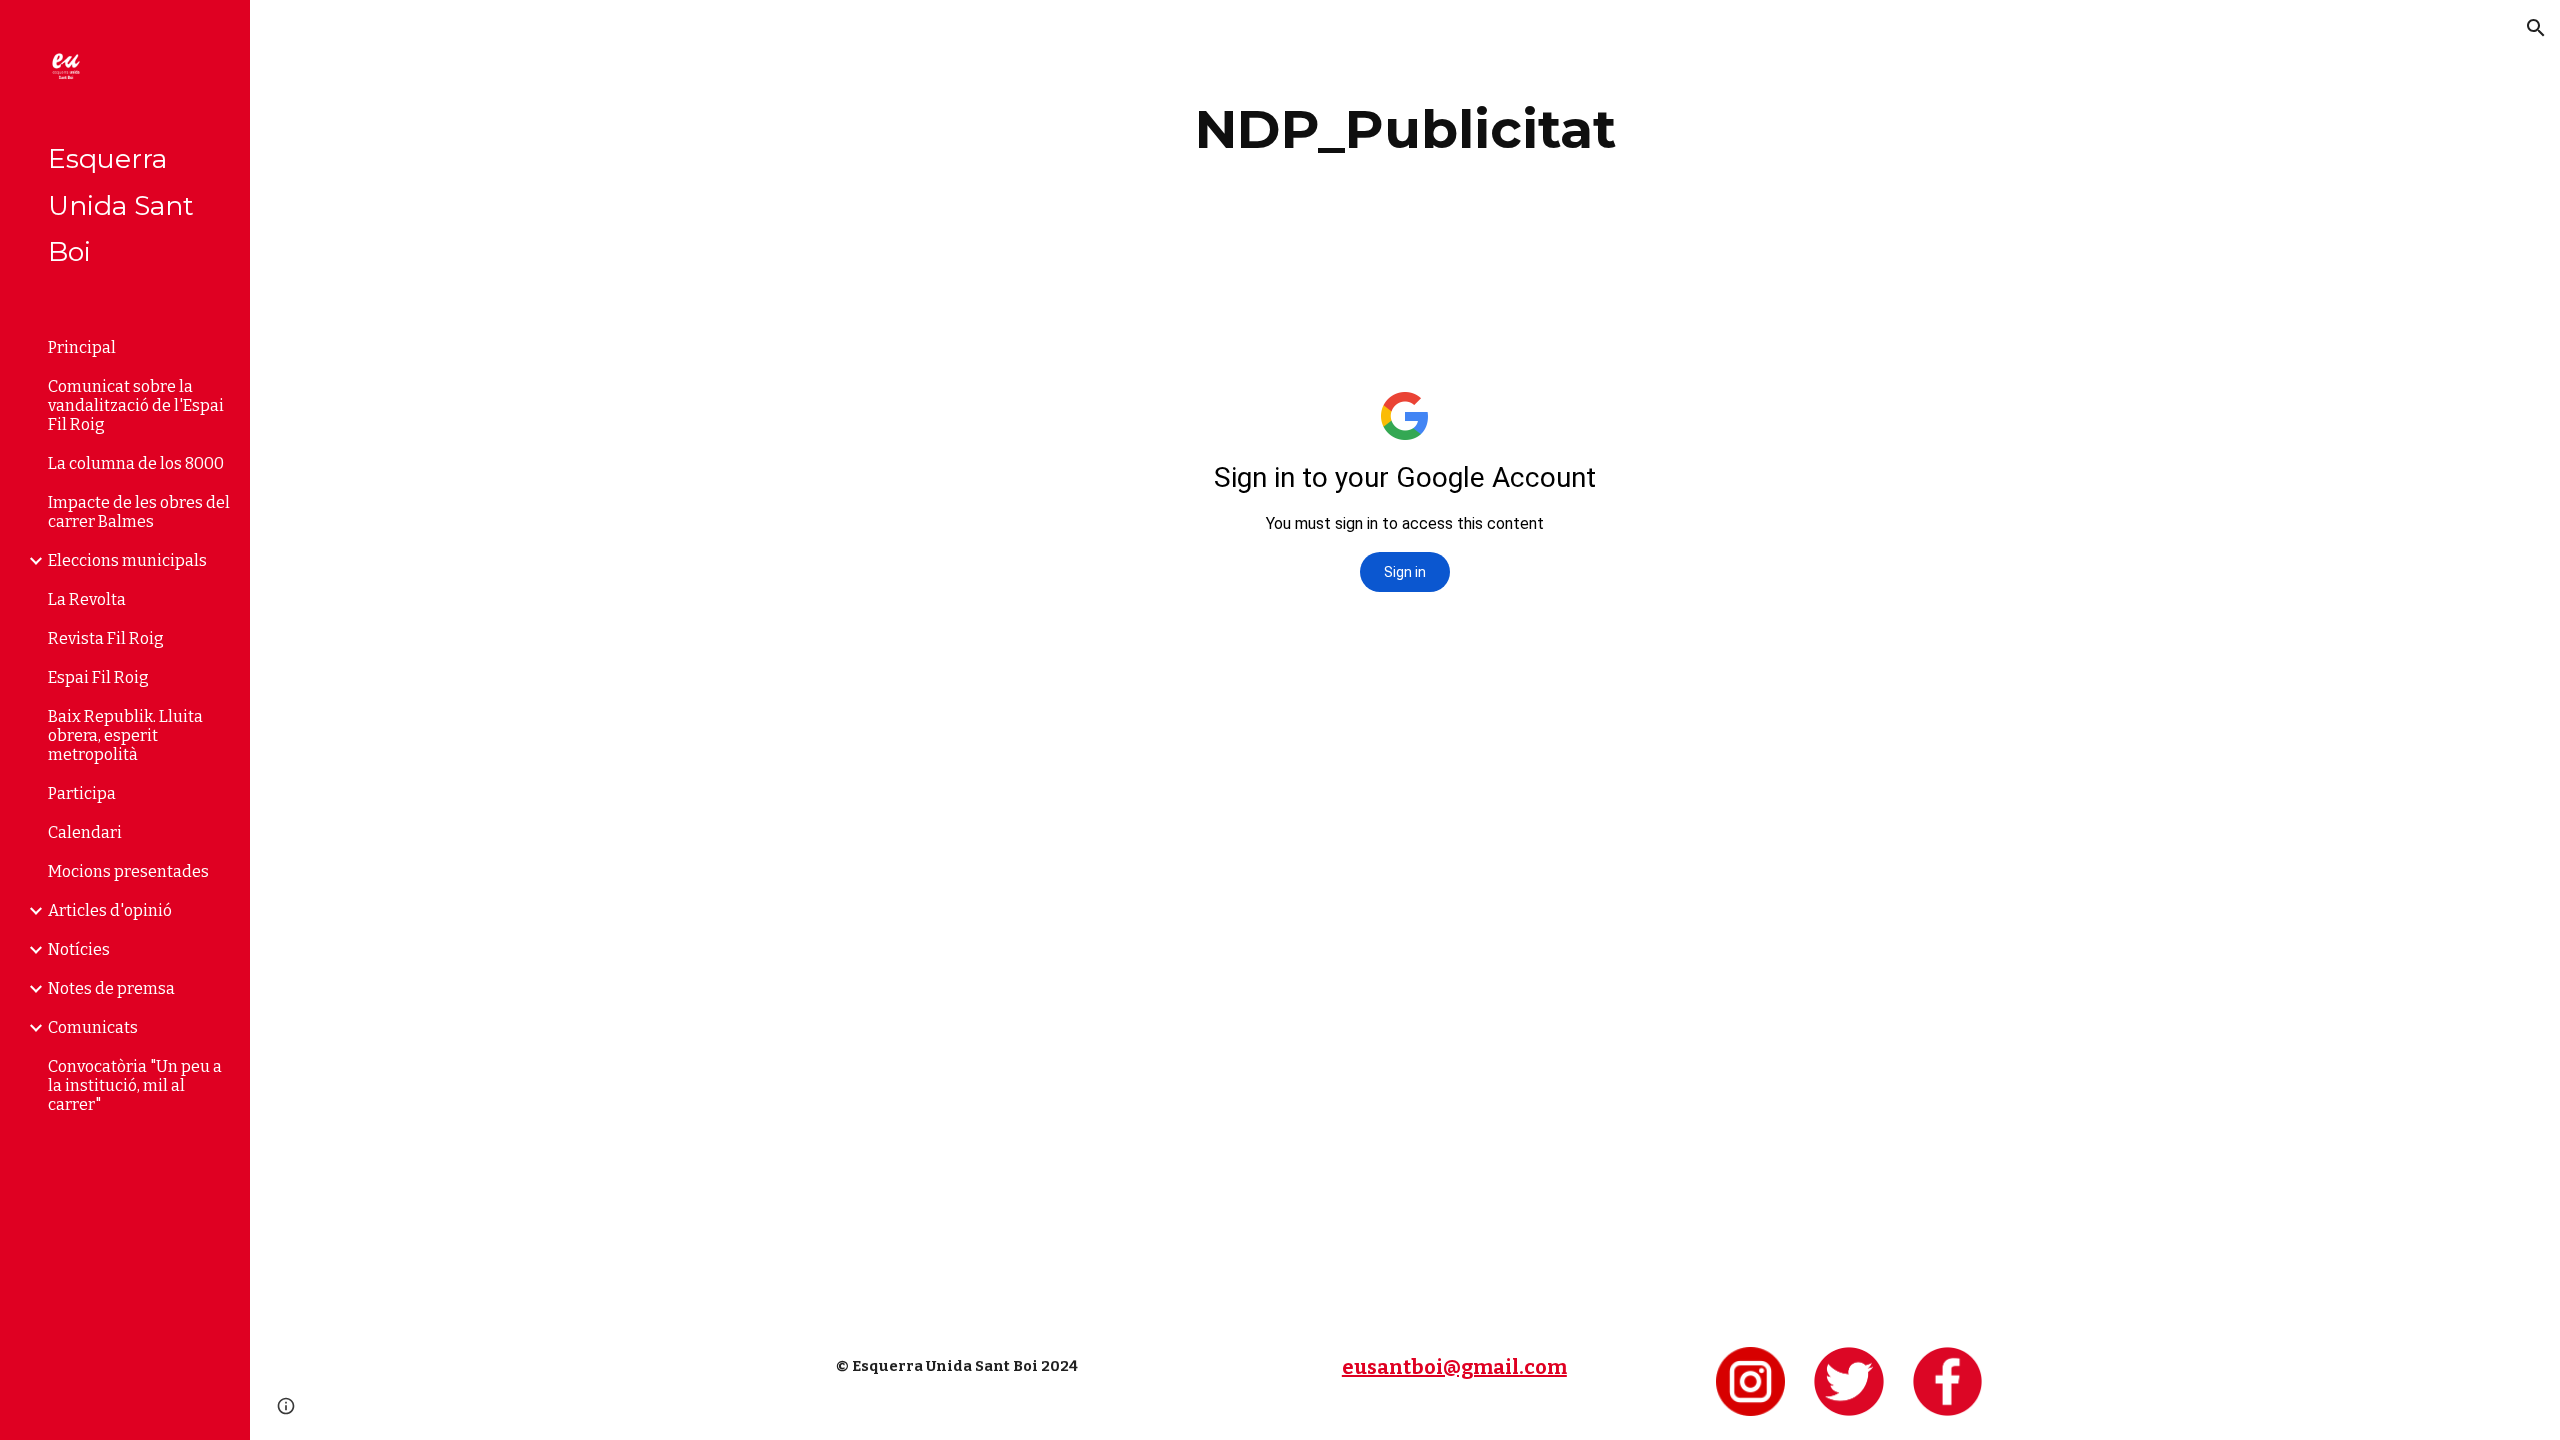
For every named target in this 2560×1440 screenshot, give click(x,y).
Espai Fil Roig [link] (98, 677)
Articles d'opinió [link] (110, 910)
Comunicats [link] (93, 1027)
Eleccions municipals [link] (127, 560)
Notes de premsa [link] (111, 988)
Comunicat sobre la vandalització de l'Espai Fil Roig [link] (136, 405)
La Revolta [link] (87, 599)
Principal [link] (82, 347)
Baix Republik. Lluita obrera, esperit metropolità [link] (125, 735)
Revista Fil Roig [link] (106, 638)
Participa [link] (82, 793)
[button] (2536, 28)
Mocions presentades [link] (128, 871)
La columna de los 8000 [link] (136, 463)
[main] (1405, 129)
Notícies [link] (79, 949)
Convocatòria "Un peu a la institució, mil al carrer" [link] (135, 1085)
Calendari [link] (85, 832)
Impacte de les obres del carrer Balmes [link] (139, 512)
